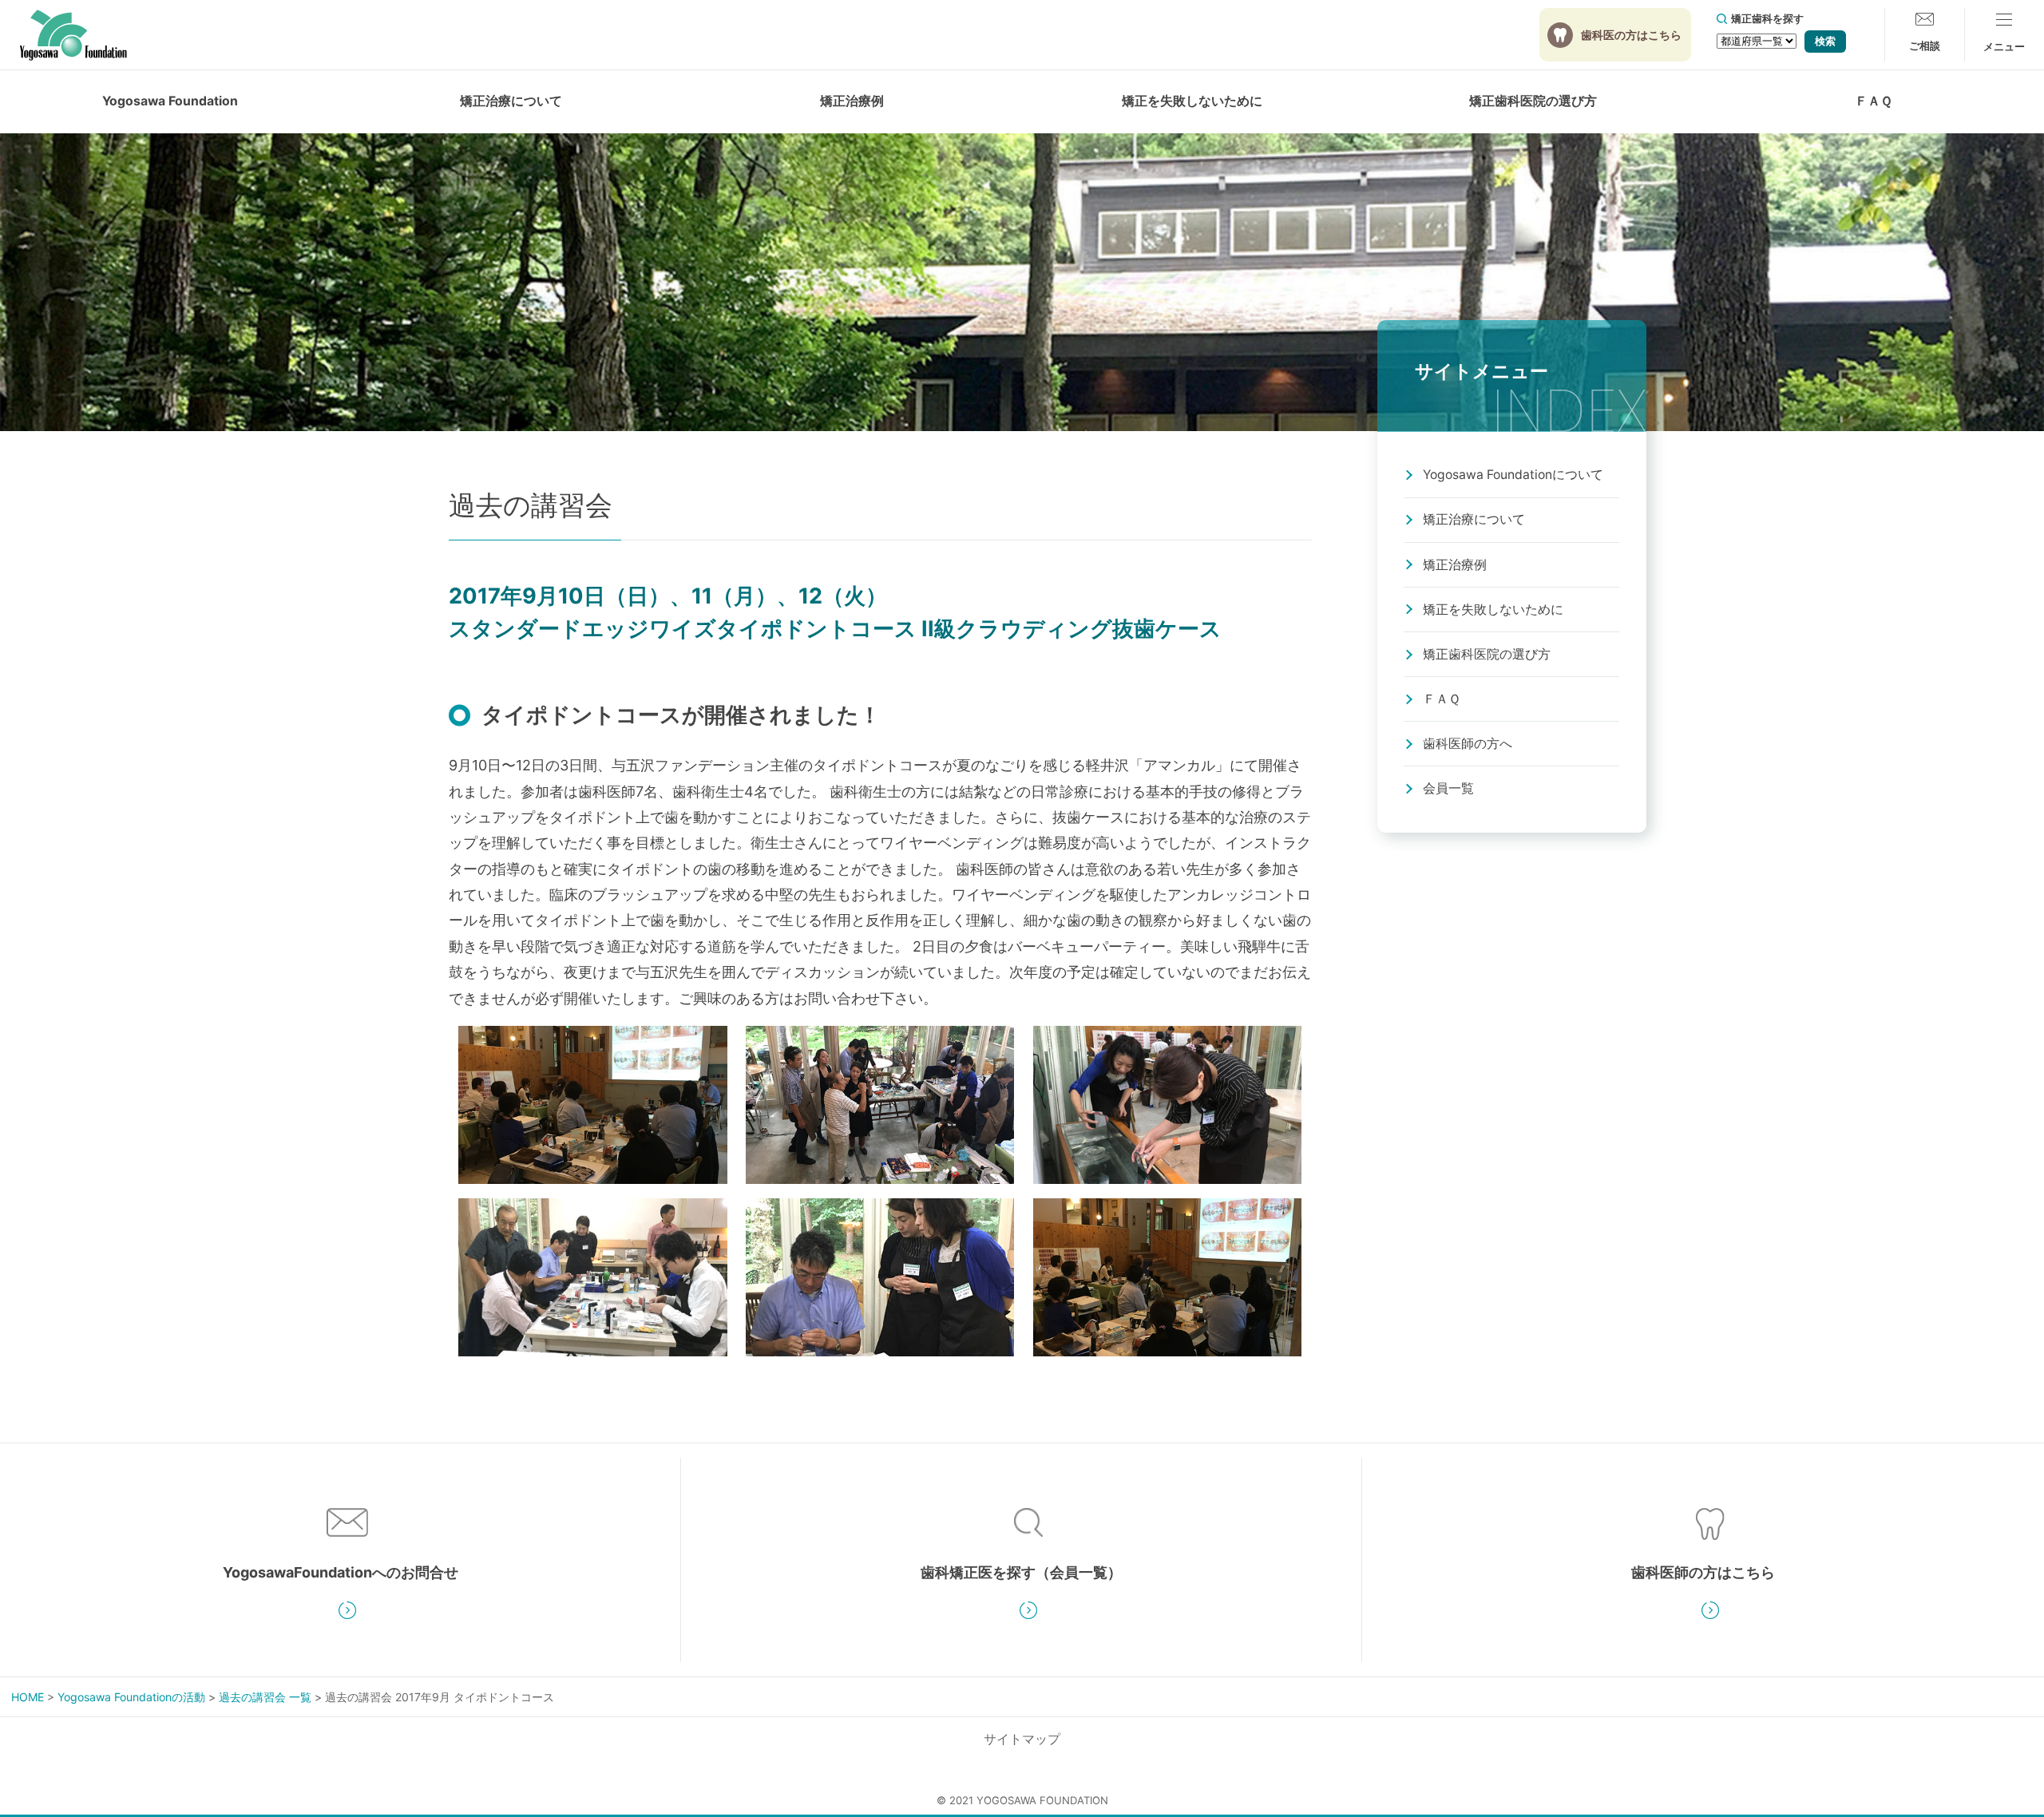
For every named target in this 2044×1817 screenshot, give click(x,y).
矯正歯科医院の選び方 (1533, 101)
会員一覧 (1448, 788)
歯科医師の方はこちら (1703, 1572)
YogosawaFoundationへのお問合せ (341, 1572)
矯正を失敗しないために (1493, 610)
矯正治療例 (852, 101)
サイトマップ (1022, 1739)
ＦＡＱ (1874, 101)
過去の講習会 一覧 (265, 1697)
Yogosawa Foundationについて (1513, 475)
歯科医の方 (1631, 35)
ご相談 (1925, 46)
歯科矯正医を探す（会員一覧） (1021, 1572)
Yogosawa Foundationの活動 (131, 1697)
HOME (28, 1697)
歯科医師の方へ (1468, 744)
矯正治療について (1474, 519)
